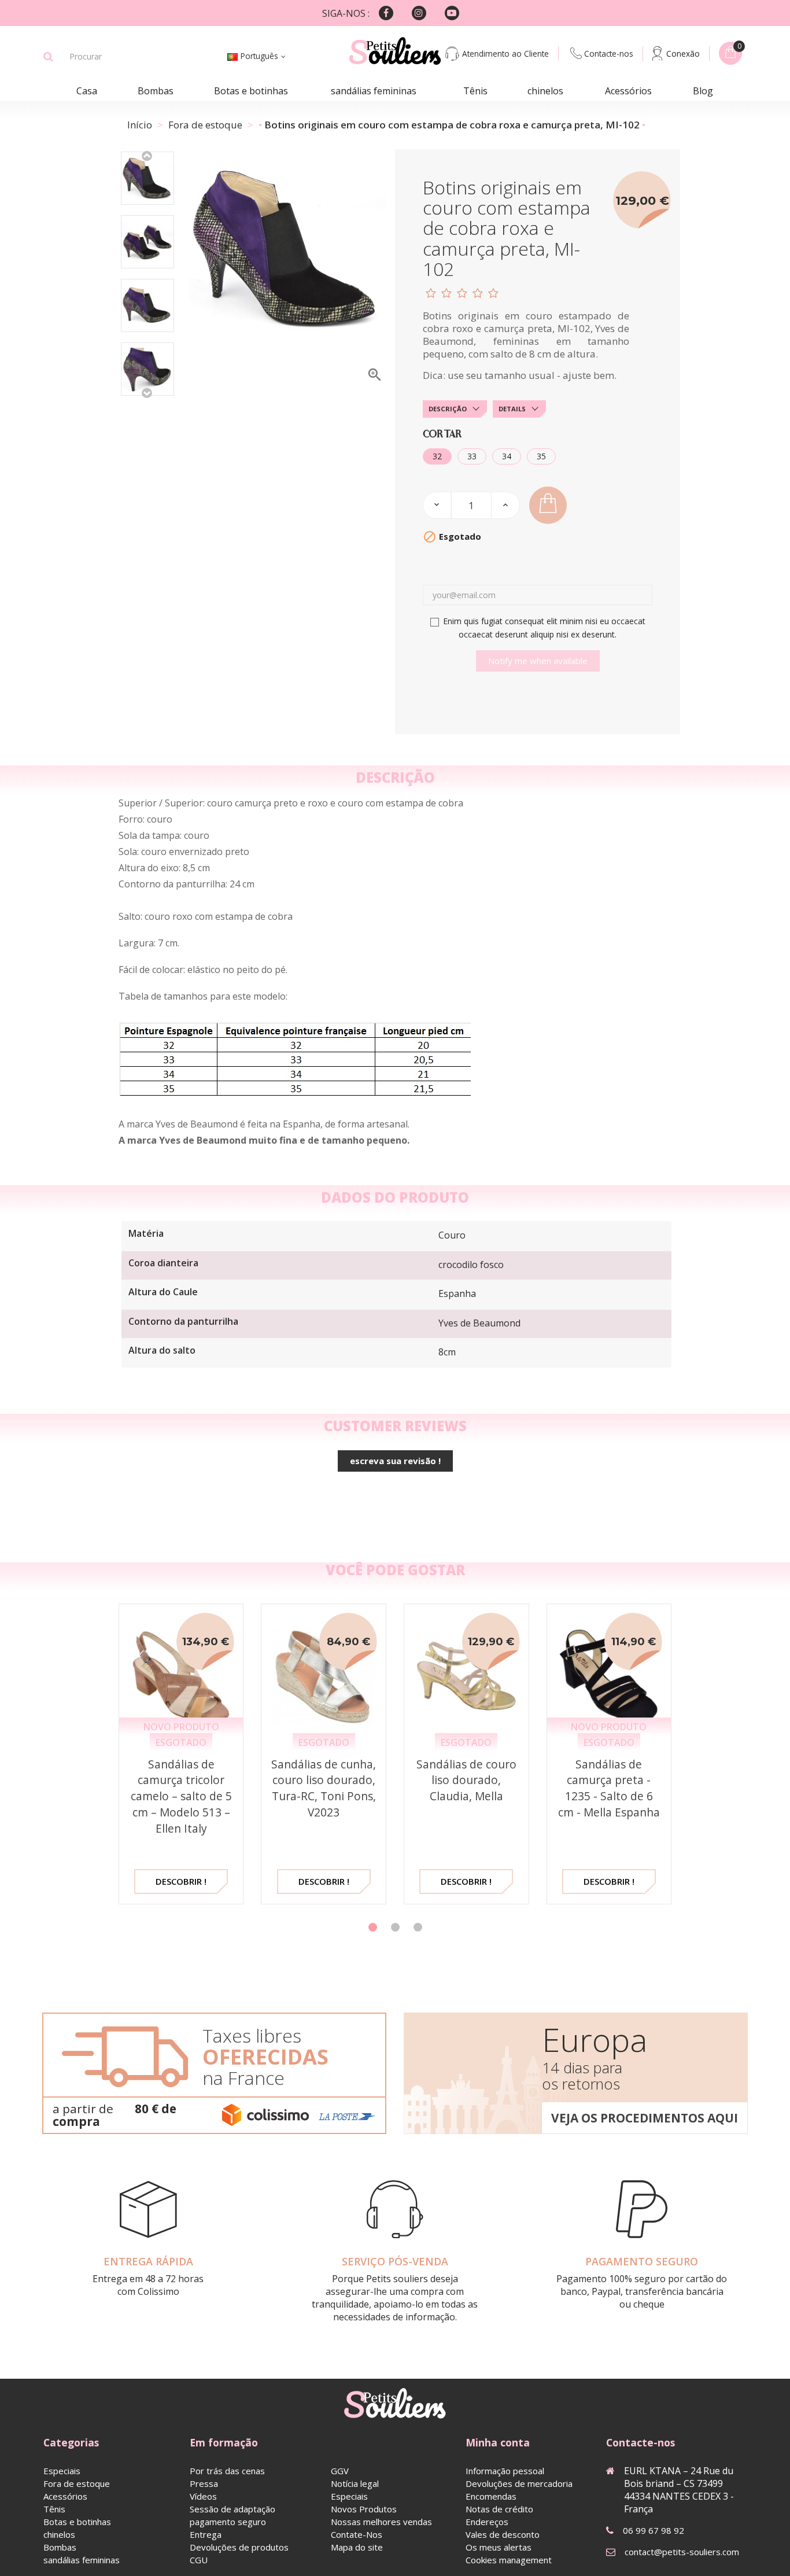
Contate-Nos (357, 2534)
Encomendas (491, 2496)
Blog (703, 91)
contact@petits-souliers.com (682, 2552)
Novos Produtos (364, 2509)
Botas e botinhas (251, 91)
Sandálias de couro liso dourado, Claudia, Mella (466, 1780)
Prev (147, 155)
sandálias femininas (374, 91)
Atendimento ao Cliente (505, 54)
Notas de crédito (499, 2509)
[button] (373, 1927)
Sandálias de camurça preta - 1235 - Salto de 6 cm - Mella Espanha (609, 1788)
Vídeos (203, 2496)
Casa (87, 91)
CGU (199, 2560)
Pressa (204, 2483)
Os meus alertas (499, 2547)
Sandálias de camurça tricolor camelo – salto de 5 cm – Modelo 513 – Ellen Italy (181, 1796)
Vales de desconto (503, 2534)
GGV (340, 2471)
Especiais (62, 2471)
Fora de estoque (77, 2483)
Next (147, 392)
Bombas (156, 91)
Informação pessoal (505, 2471)
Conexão (683, 54)
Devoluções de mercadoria (519, 2483)
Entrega (206, 2534)
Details (512, 409)
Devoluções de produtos (239, 2547)
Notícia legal (355, 2483)
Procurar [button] (48, 57)
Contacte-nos (609, 54)
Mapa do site (357, 2547)
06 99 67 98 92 (654, 2530)
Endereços (487, 2522)
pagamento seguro (228, 2522)
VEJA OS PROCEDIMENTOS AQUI (645, 2118)
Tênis (475, 91)
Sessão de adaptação (232, 2509)
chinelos (545, 91)
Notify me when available (538, 661)
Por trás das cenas (227, 2471)
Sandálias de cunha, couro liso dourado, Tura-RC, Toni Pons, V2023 (324, 1788)
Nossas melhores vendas (381, 2522)
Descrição (448, 409)
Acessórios (628, 91)
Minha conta (498, 2442)
